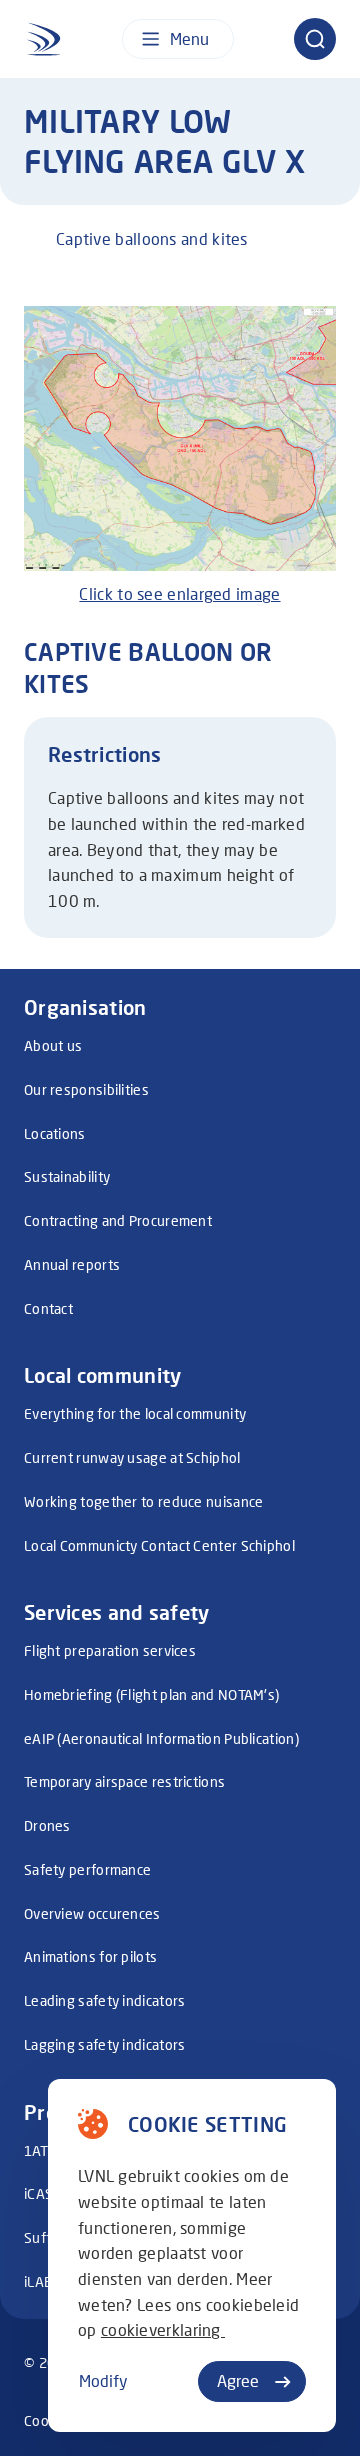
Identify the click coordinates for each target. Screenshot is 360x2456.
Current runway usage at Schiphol (132, 1457)
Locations (55, 1133)
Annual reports (72, 1264)
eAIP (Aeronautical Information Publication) (161, 1738)
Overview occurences (92, 1913)
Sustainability (67, 1176)
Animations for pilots (90, 1956)
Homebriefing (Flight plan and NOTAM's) (151, 1694)
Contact (48, 1308)
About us (53, 1045)
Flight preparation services (110, 1650)
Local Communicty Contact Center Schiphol (159, 1545)
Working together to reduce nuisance (144, 1501)
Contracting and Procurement (118, 1220)
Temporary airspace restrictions (124, 1781)
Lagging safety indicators (105, 2044)
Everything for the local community (135, 1413)
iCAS (38, 2193)
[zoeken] (315, 39)
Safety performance (87, 1869)
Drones (47, 1825)
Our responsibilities (86, 1089)
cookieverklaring (163, 2329)
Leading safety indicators (105, 2000)
